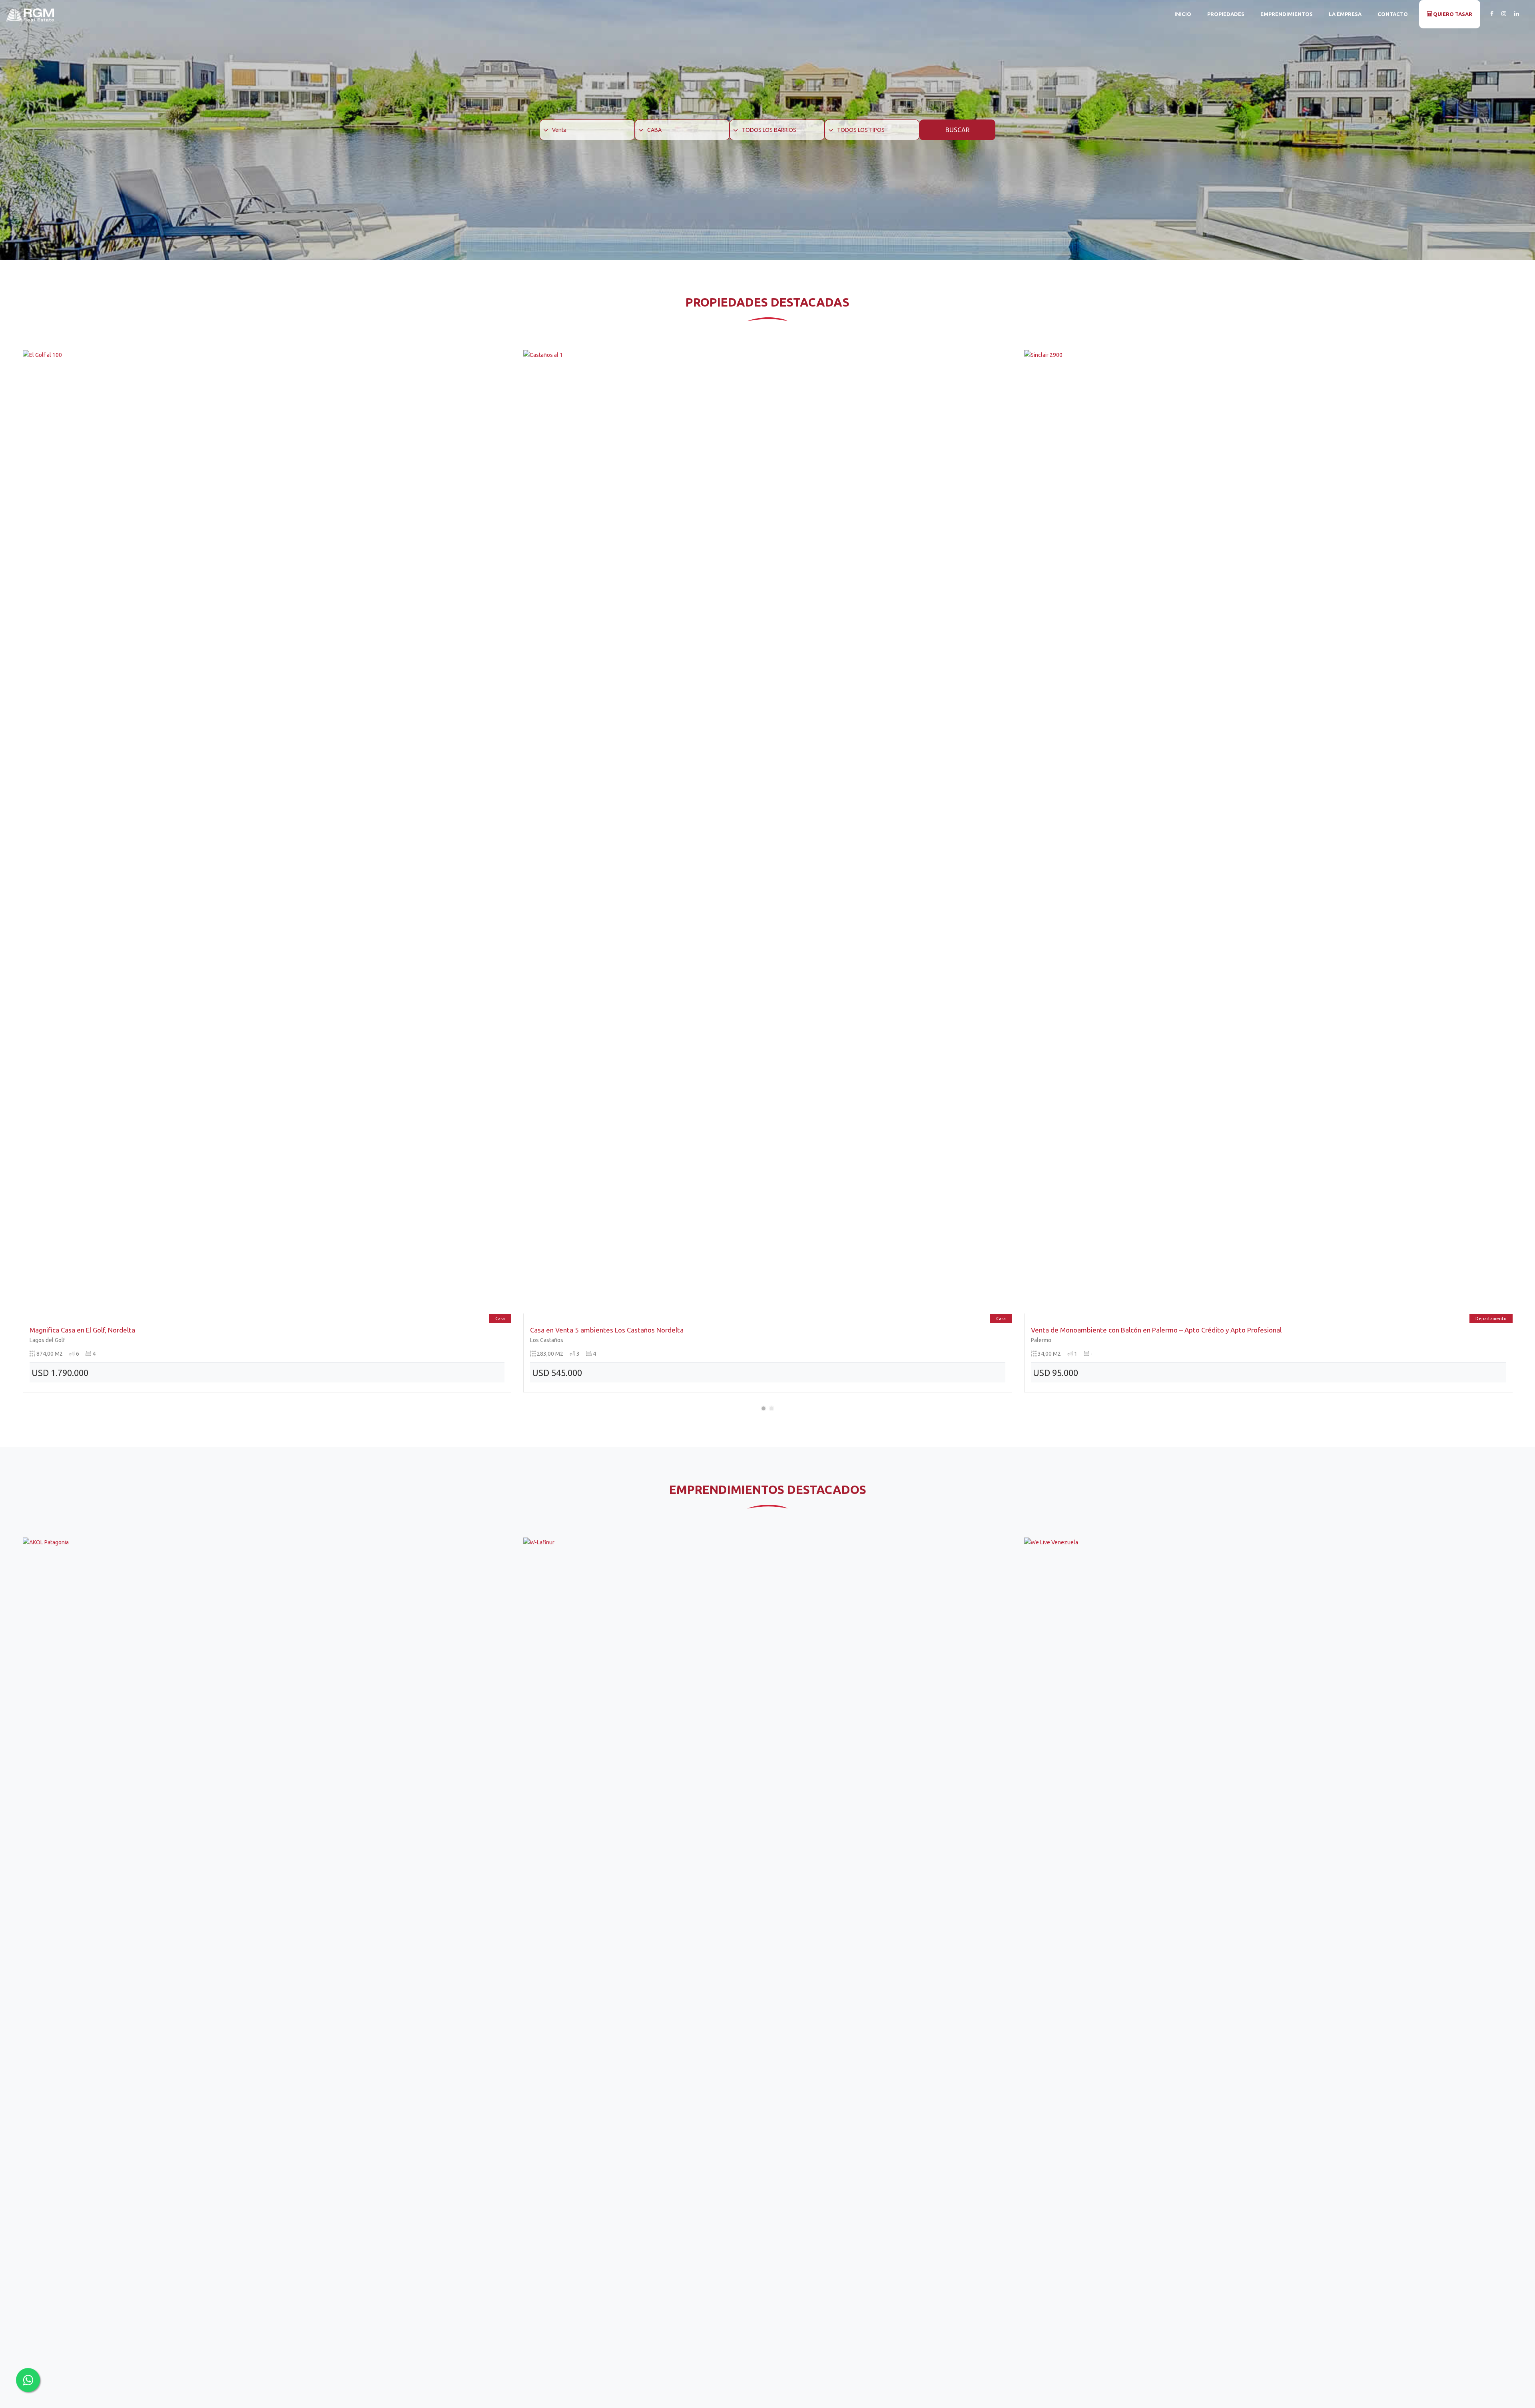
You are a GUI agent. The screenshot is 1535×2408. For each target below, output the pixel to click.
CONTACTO (1393, 14)
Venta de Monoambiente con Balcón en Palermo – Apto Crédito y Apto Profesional (655, 1330)
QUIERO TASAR (1452, 14)
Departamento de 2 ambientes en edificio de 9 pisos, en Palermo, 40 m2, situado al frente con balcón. (1187, 1330)
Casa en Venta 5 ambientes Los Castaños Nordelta (106, 1330)
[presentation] (25, 878)
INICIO (1183, 14)
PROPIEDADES (1226, 14)
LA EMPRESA (1345, 14)
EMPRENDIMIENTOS (1287, 14)
